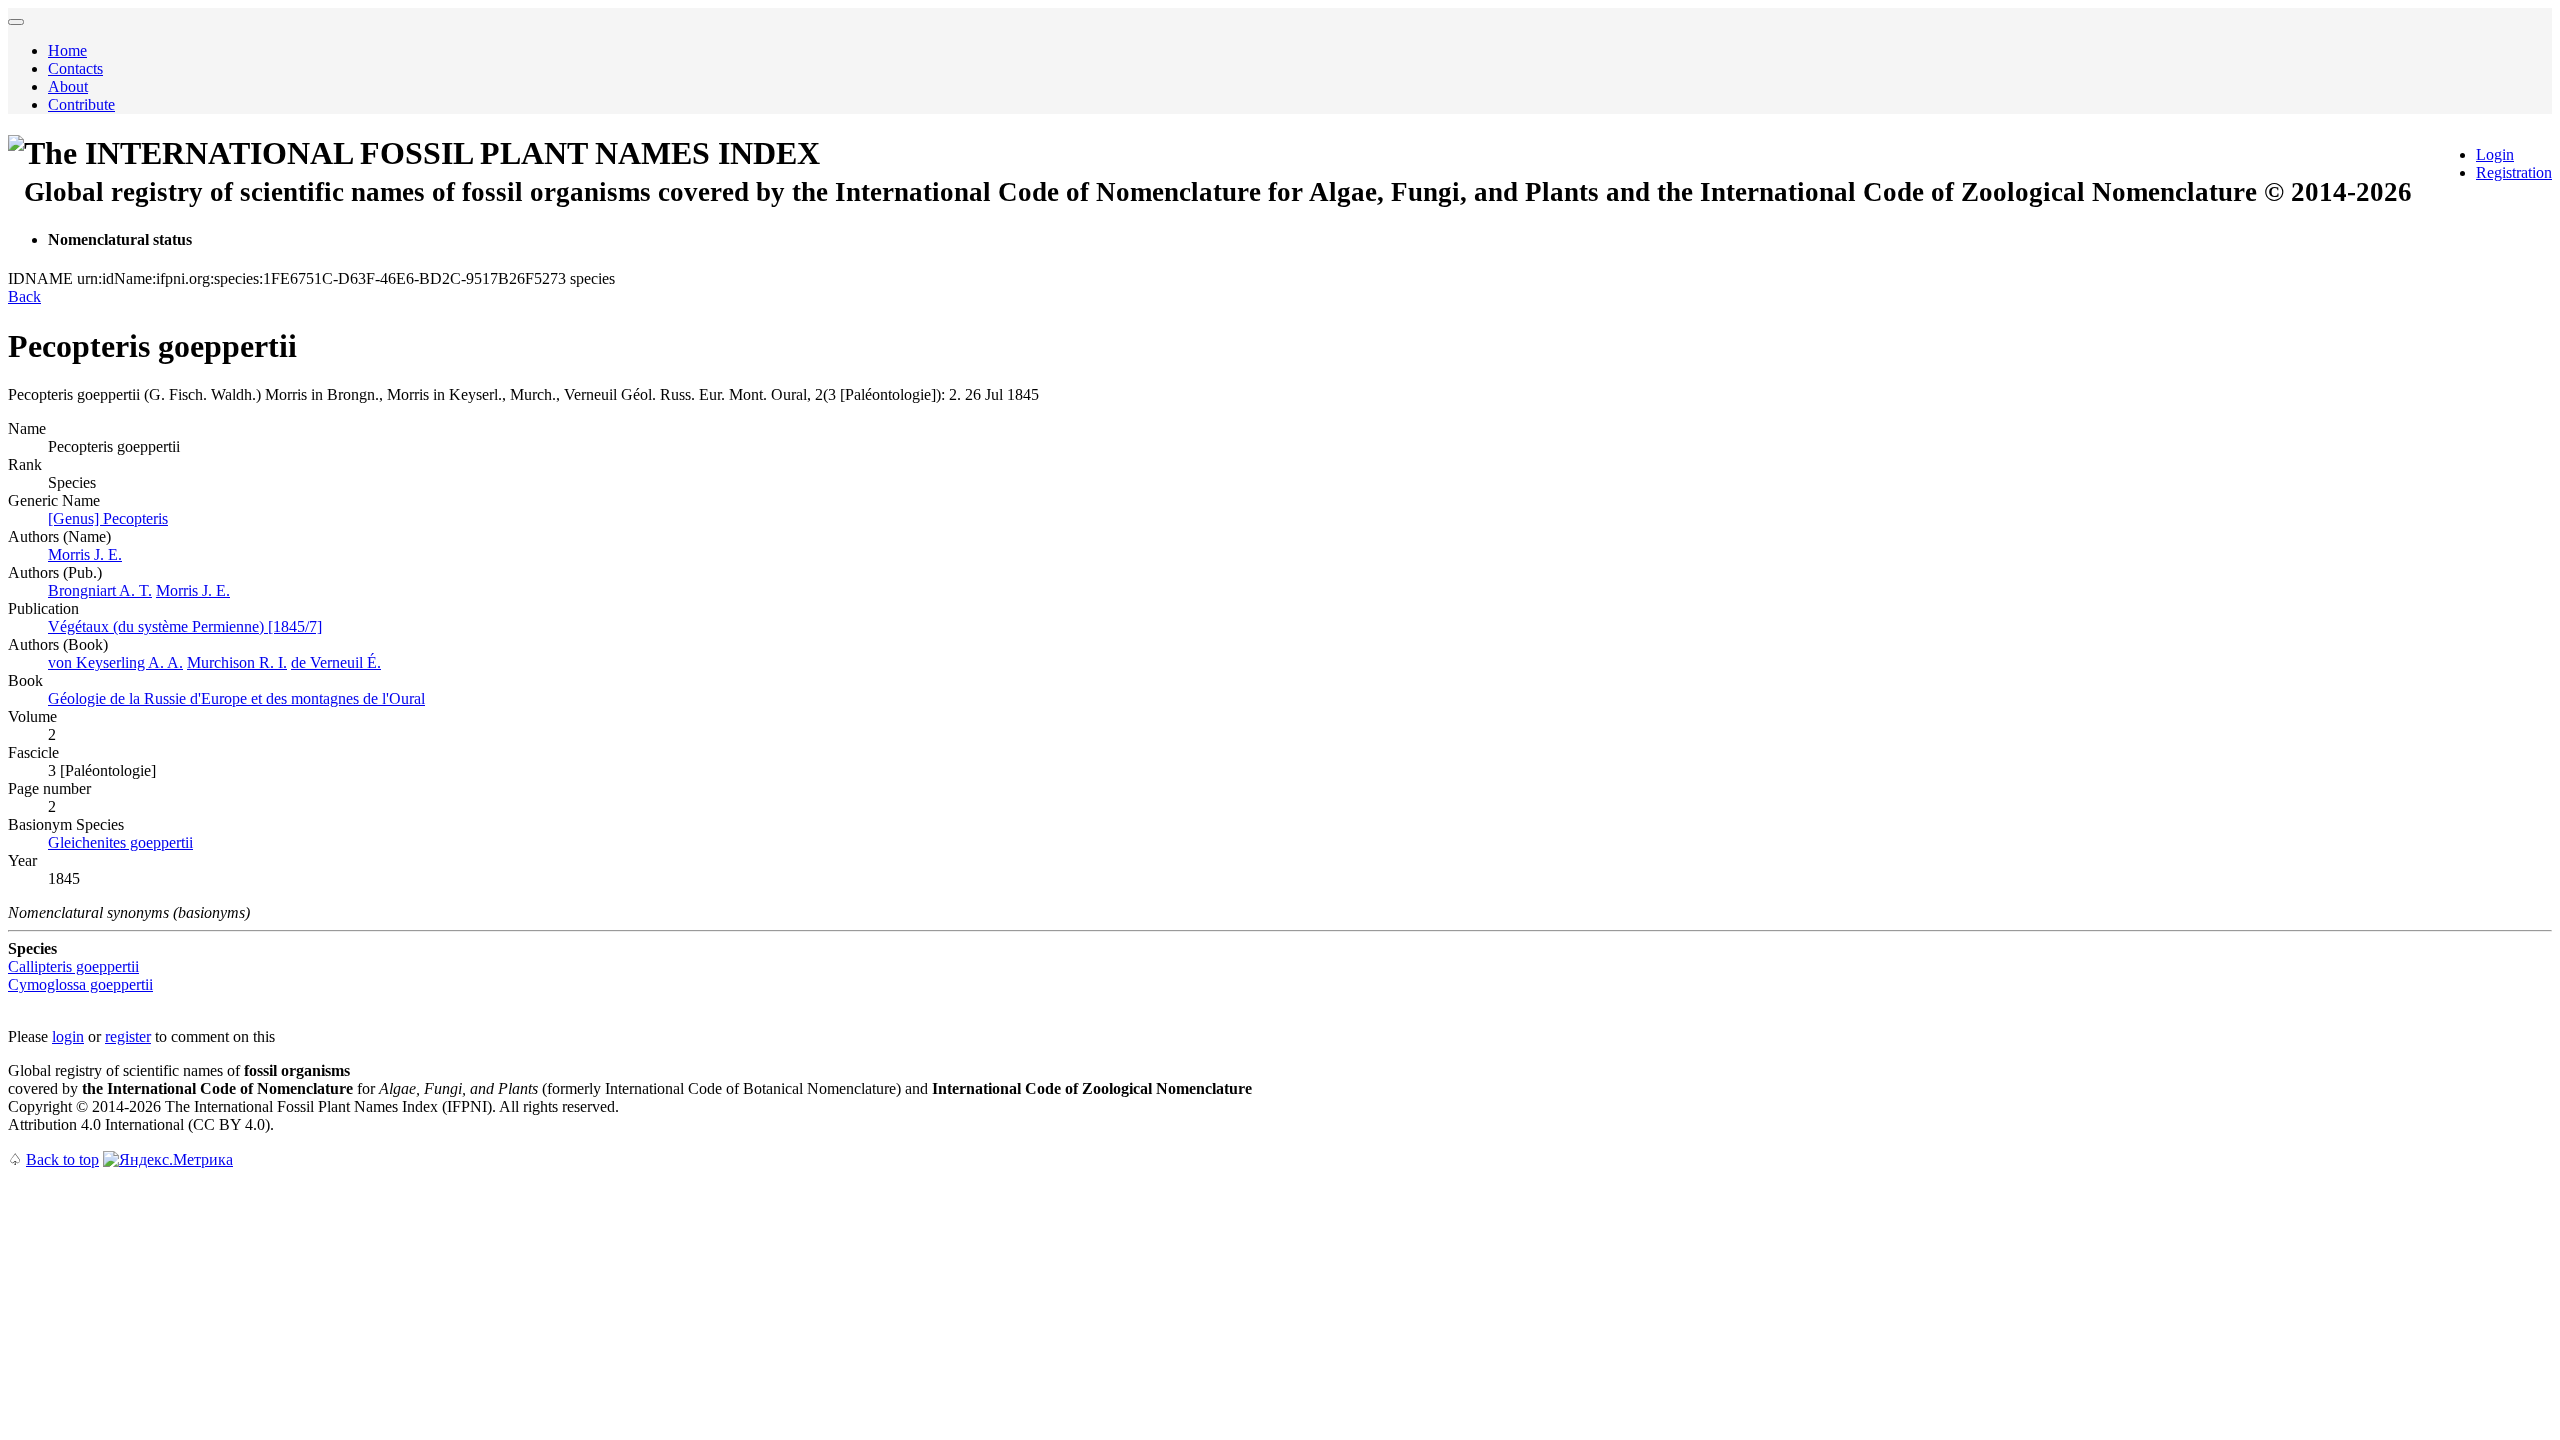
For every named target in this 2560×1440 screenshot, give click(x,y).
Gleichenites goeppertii (120, 842)
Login (2495, 154)
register (128, 1036)
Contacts (75, 68)
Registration (2514, 172)
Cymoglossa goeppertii (80, 984)
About (68, 86)
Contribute (81, 104)
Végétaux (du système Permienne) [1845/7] (185, 626)
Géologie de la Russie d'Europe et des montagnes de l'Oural (236, 698)
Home (67, 50)
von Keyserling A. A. (115, 662)
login (68, 1036)
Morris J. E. (85, 554)
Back (24, 296)
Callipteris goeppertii (73, 966)
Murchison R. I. (237, 662)
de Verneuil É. (336, 662)
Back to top (62, 1159)
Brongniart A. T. (100, 590)
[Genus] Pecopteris (108, 518)
